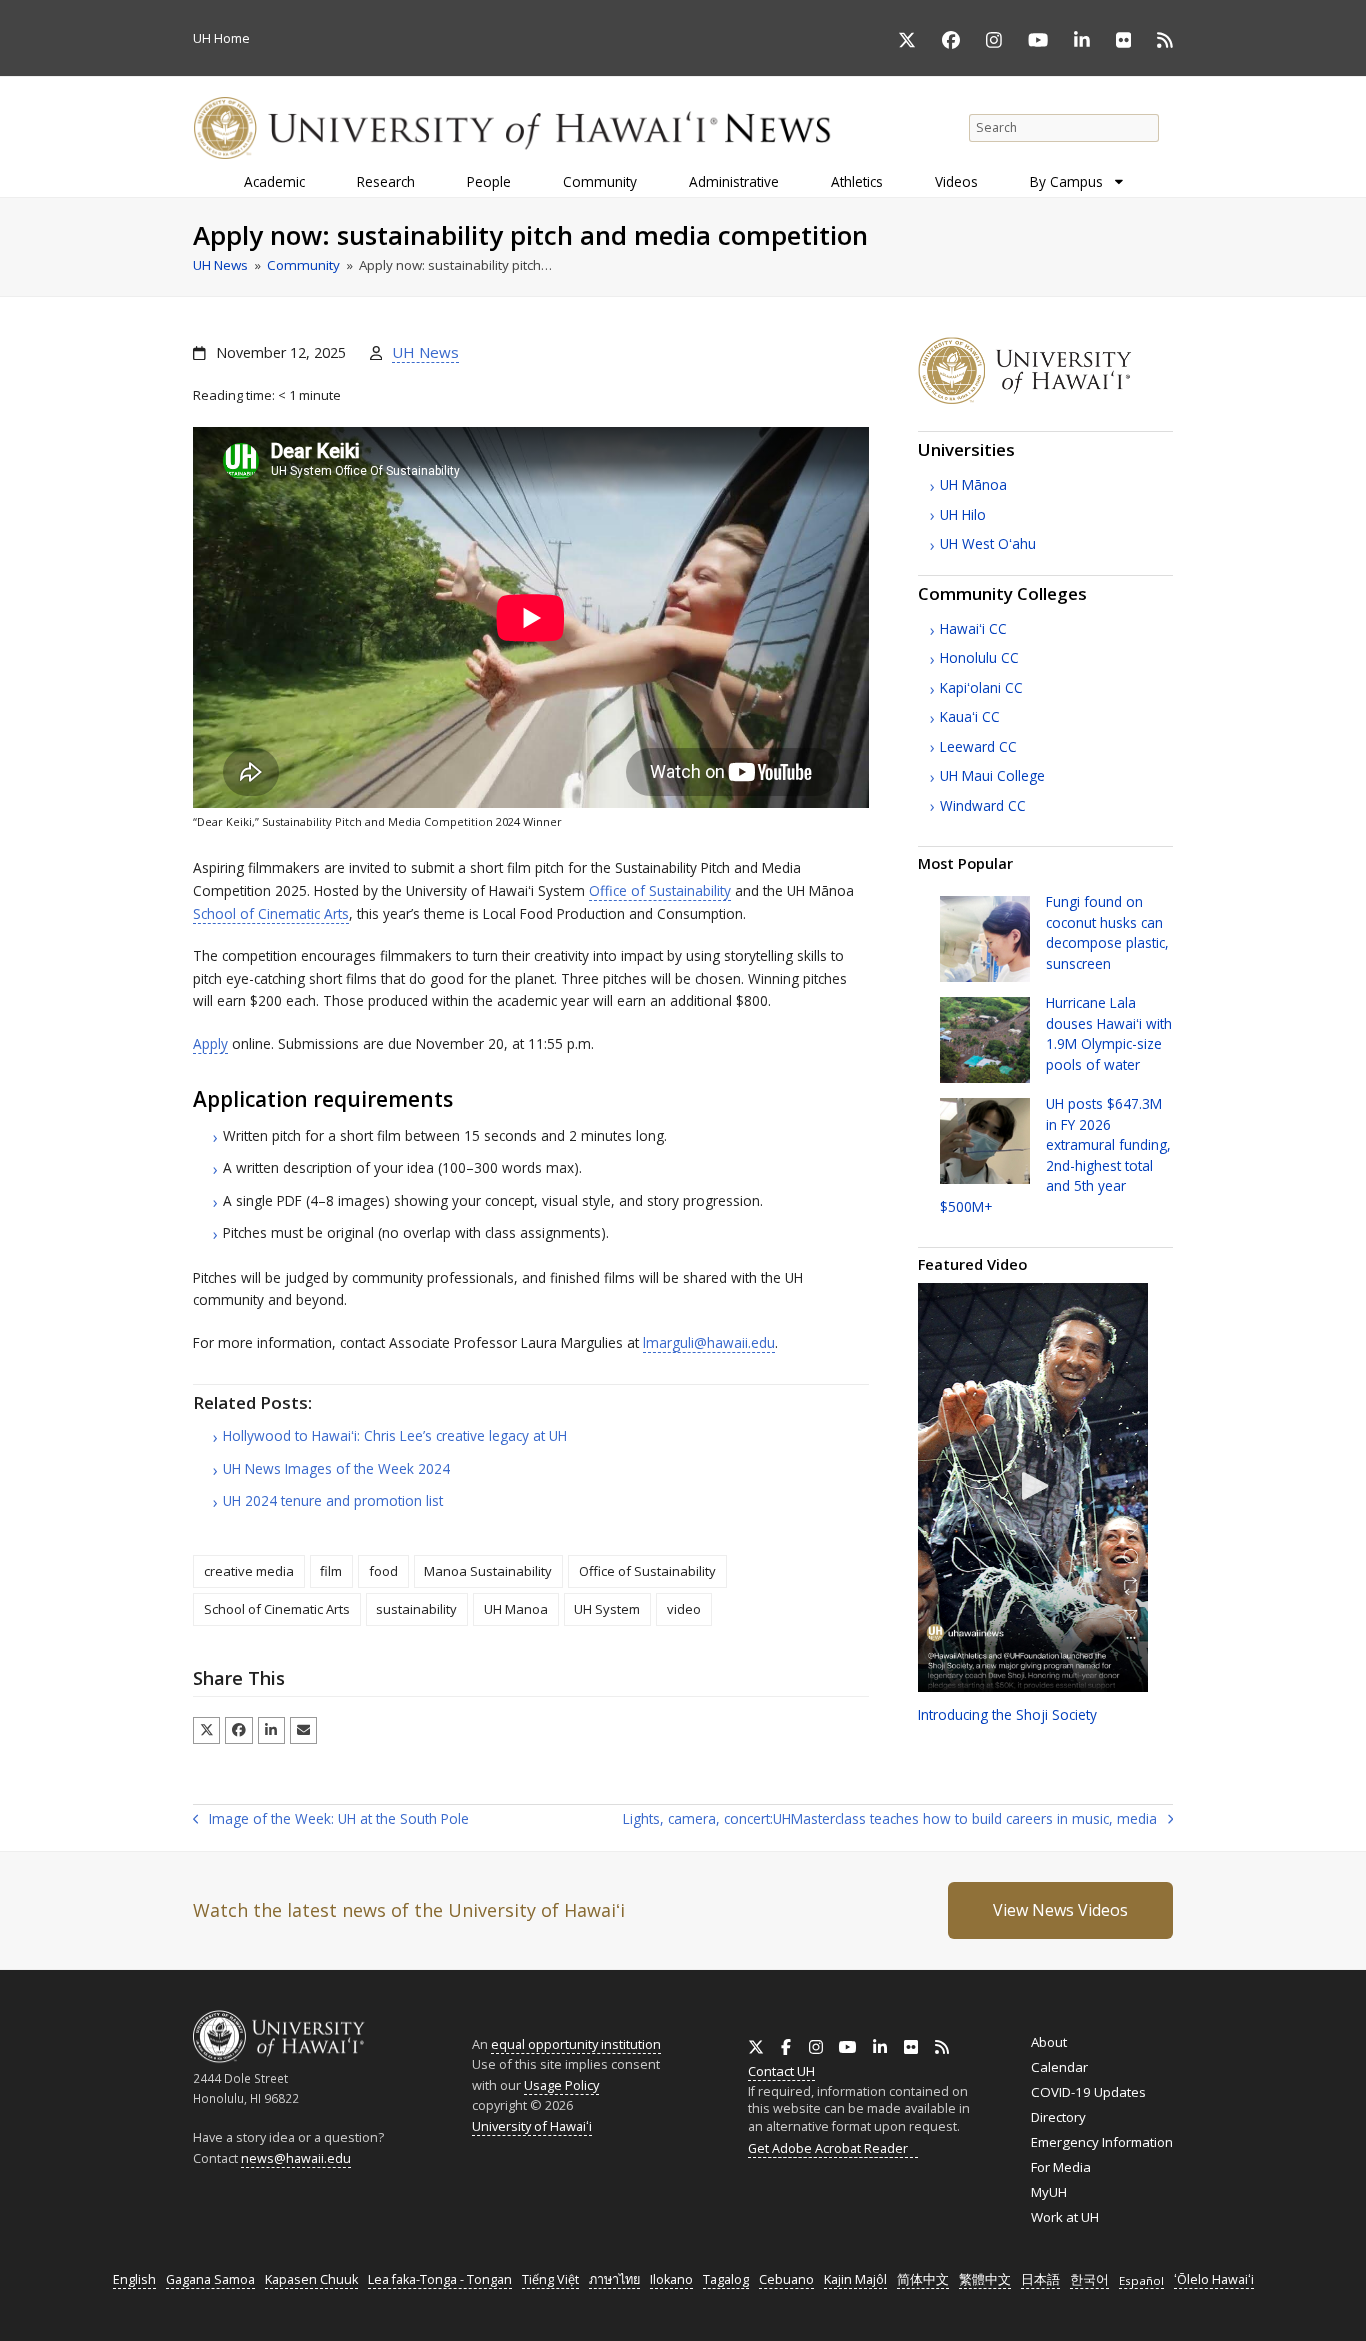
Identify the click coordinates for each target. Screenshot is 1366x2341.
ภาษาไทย (614, 2279)
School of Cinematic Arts (271, 913)
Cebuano (786, 2279)
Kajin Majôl (855, 2279)
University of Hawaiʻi (532, 2126)
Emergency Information (1102, 2142)
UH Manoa (516, 1609)
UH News (425, 352)
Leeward (978, 746)
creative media (249, 1571)
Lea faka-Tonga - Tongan (440, 2279)
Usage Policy (561, 2085)
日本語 (1040, 2279)
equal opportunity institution (576, 2044)
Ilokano (671, 2279)
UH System (607, 1609)
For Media (1061, 2167)
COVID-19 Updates (1088, 2092)
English (134, 2279)
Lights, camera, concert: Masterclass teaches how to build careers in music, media (890, 1820)
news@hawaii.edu (296, 2158)
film (331, 1571)
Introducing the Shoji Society (1007, 1714)
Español (1141, 2280)
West (988, 543)
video (684, 1609)
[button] (206, 1730)
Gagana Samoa (210, 2279)
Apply (210, 1043)
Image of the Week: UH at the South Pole (331, 1820)
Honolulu (979, 657)
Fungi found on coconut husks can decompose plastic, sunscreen (1107, 932)
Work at (1065, 2217)
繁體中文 (985, 2279)
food (383, 1571)
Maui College (992, 775)
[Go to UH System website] (1045, 399)
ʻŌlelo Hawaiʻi (1214, 2279)
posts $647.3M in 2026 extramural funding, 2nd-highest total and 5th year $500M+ (1055, 1154)
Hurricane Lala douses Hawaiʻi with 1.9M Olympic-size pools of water (1109, 1033)
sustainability (416, 1609)
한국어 (1089, 2279)
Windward (983, 805)
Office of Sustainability (660, 890)
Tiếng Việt (550, 2279)
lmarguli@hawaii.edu (709, 1342)
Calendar (1059, 2067)
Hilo (963, 514)
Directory (1058, 2117)
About (1049, 2042)
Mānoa (973, 484)
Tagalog (726, 2279)
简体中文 (923, 2279)
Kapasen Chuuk (311, 2279)
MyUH (1049, 2192)
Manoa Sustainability (488, 1571)
